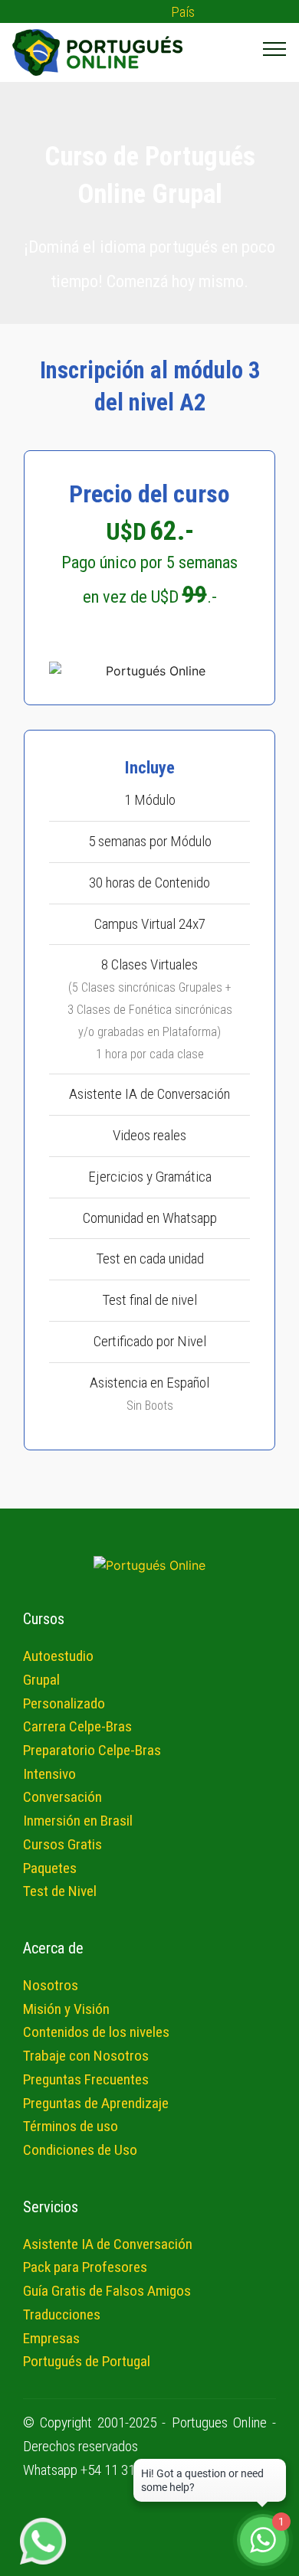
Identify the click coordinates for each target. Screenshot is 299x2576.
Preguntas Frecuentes (86, 2079)
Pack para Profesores (85, 2267)
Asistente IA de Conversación (108, 2244)
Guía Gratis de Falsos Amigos (107, 2291)
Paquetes (50, 1868)
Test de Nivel (60, 1891)
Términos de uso (71, 2126)
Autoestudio (58, 1656)
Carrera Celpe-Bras (77, 1726)
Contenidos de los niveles (96, 2032)
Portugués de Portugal (87, 2361)
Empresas (51, 2338)
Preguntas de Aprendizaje (96, 2103)
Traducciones (62, 2314)
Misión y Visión (66, 2009)
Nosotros (51, 1985)
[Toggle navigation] (275, 48)
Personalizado (64, 1703)
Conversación (62, 1797)
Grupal (41, 1680)
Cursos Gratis (62, 1844)
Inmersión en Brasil (78, 1821)
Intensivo (49, 1774)
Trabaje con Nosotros (86, 2056)
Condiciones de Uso (80, 2150)
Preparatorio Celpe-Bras (92, 1750)
